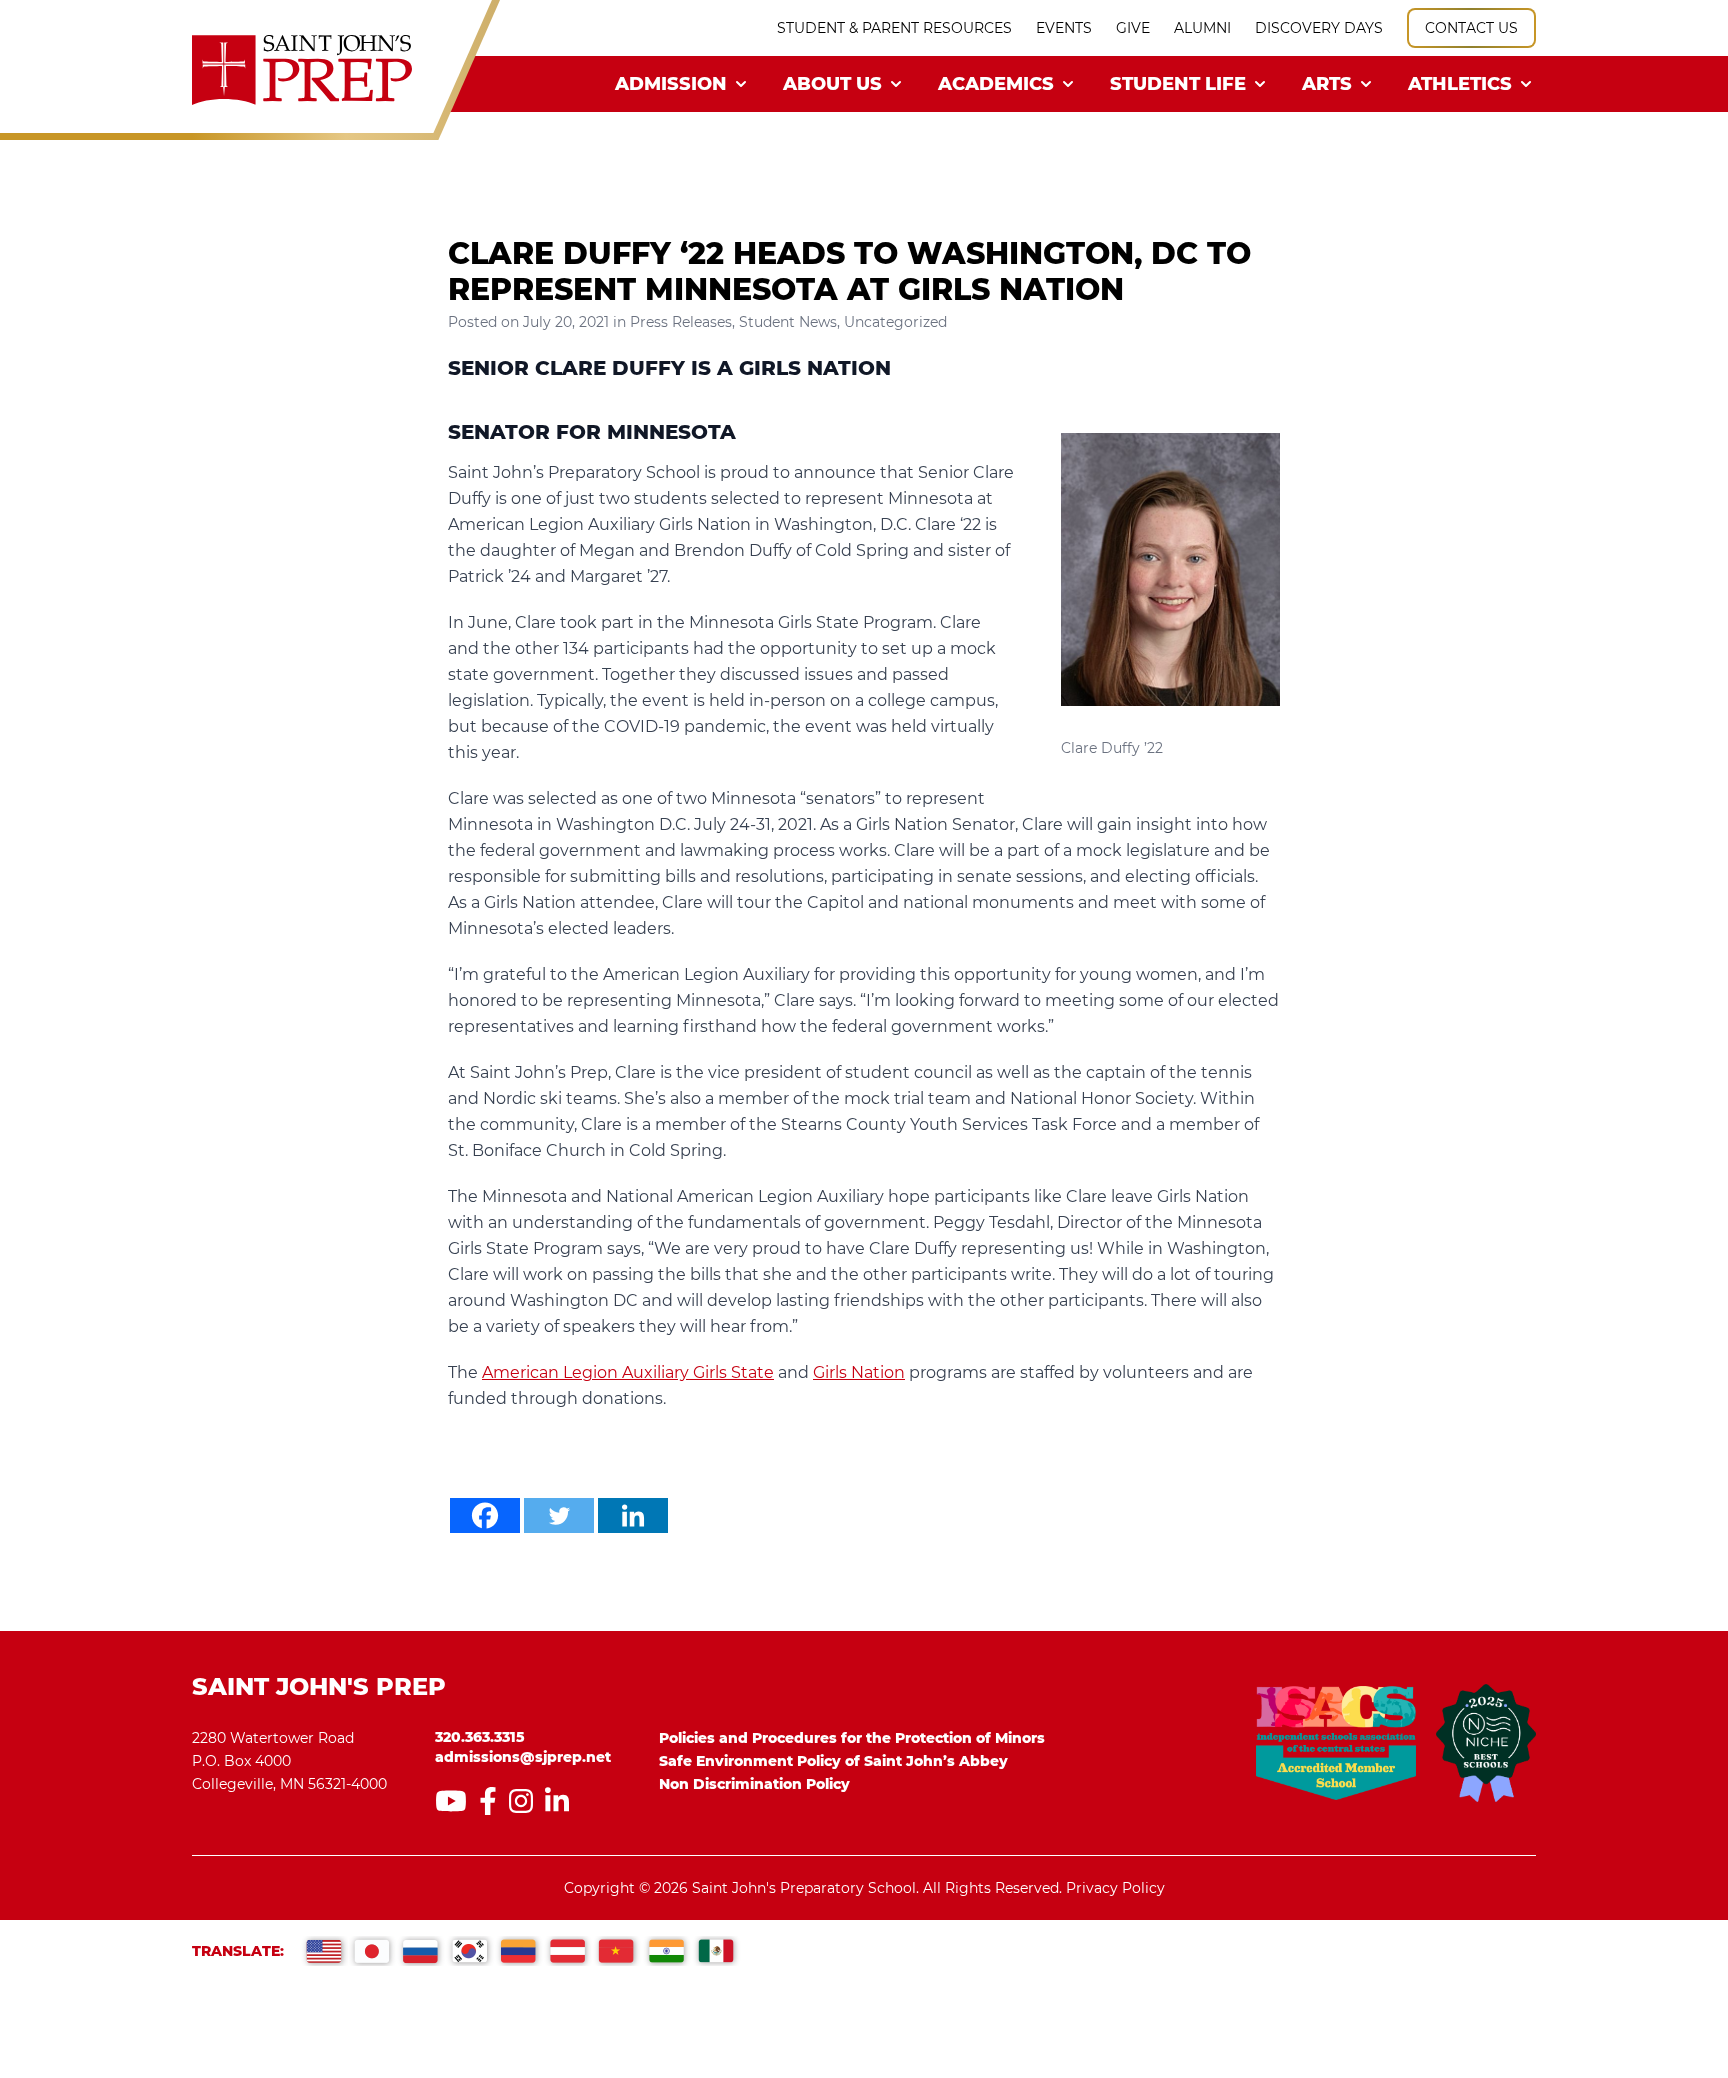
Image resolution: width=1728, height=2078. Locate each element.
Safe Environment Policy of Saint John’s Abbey (833, 1761)
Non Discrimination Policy (754, 1784)
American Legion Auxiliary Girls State (628, 1372)
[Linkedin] (633, 1515)
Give (1133, 28)
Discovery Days (1319, 28)
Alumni (1202, 28)
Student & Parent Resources (894, 28)
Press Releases (681, 322)
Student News (788, 322)
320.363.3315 (480, 1737)
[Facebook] (485, 1515)
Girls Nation (859, 1372)
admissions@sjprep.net (523, 1757)
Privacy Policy (1115, 1888)
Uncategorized (895, 322)
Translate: (238, 1951)
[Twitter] (559, 1515)
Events (1064, 28)
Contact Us (1471, 28)
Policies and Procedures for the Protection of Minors (852, 1738)
